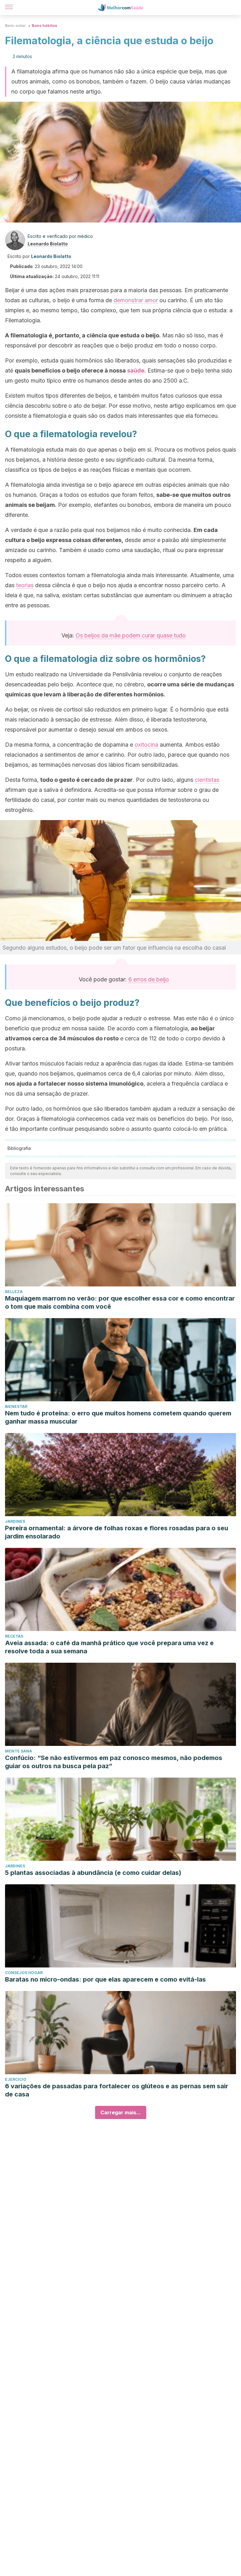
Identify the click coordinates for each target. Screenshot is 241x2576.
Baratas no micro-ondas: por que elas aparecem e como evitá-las (105, 1979)
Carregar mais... (121, 2112)
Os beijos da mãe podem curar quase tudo (131, 635)
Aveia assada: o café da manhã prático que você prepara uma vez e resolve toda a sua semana (109, 1647)
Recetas (14, 1636)
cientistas (207, 780)
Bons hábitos (44, 26)
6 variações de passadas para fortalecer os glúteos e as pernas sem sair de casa (117, 2090)
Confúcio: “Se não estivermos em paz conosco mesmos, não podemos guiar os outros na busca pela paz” (114, 1762)
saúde (136, 370)
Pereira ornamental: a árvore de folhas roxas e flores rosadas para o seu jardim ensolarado (117, 1532)
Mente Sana (19, 1751)
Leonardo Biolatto (48, 244)
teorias (25, 585)
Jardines (15, 1521)
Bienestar (16, 1406)
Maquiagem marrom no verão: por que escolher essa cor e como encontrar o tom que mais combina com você (120, 1302)
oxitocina (147, 745)
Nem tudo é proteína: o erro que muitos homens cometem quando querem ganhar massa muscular (118, 1417)
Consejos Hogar (24, 1973)
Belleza (14, 1292)
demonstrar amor (136, 300)
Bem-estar (16, 26)
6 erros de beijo (149, 979)
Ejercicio (16, 2079)
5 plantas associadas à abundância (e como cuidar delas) (93, 1873)
